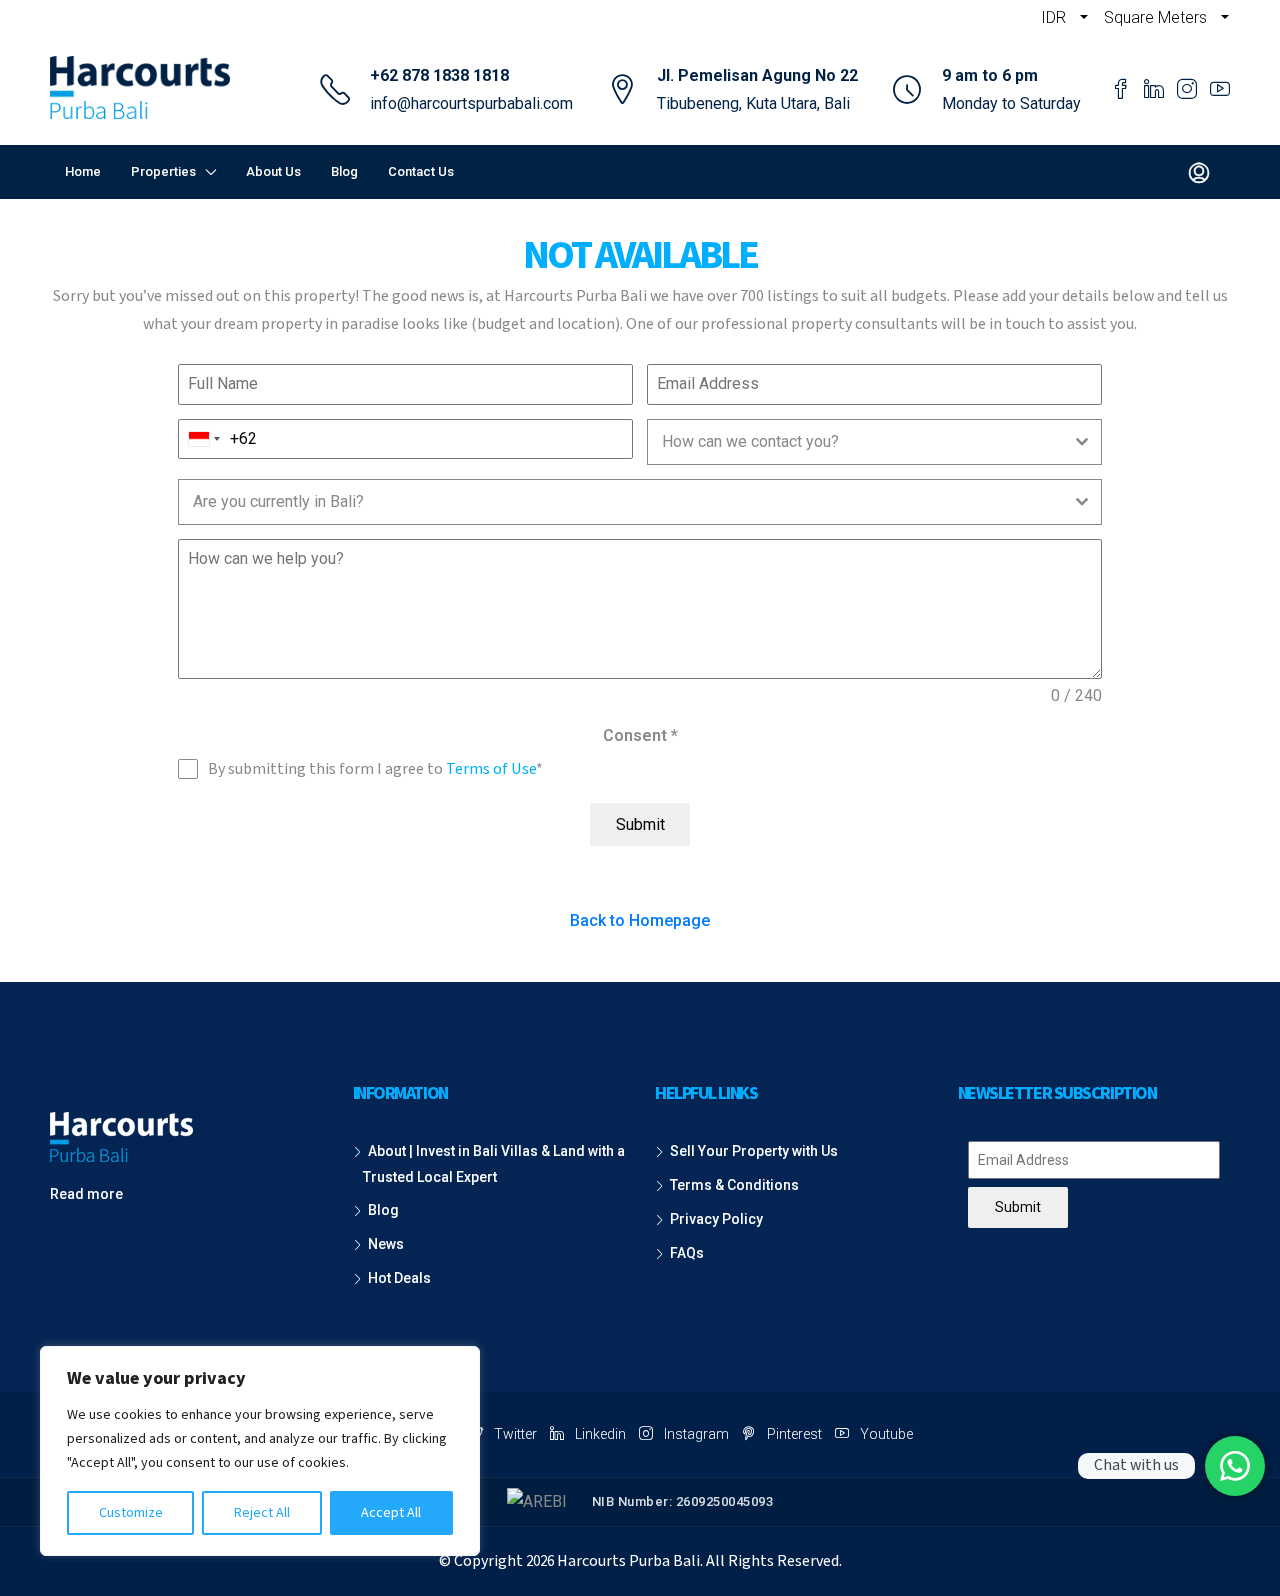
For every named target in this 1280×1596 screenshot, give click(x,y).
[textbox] (855, 442)
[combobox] (204, 439)
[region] (260, 1451)
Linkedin (600, 1434)
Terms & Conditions (734, 1185)
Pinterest (794, 1434)
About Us (273, 171)
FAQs (687, 1253)
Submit (640, 824)
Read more (86, 1194)
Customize (131, 1513)
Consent (640, 735)
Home (83, 171)
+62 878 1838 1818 (439, 75)
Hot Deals (399, 1278)
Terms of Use (491, 769)
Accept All (391, 1513)
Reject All (262, 1513)
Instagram (696, 1434)
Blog (344, 171)
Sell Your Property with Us (754, 1151)
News (386, 1244)
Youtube (885, 1434)
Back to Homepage (640, 920)
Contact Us (421, 171)
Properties (163, 171)
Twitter (515, 1434)
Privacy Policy (716, 1219)
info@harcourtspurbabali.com (471, 103)
